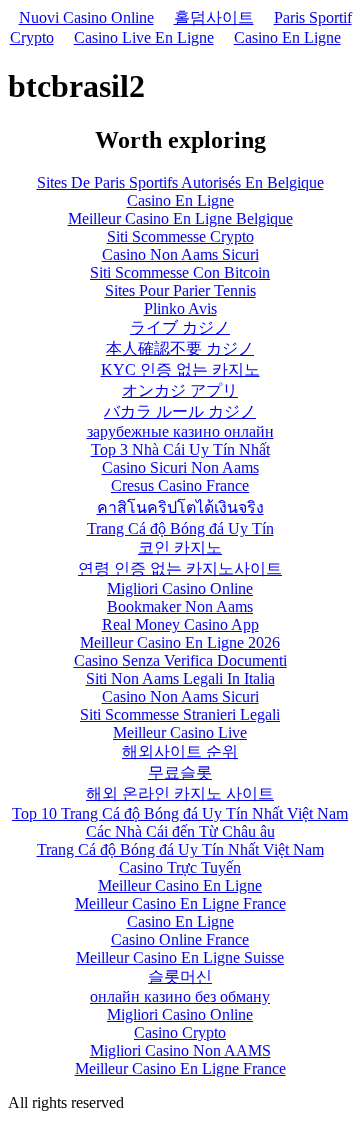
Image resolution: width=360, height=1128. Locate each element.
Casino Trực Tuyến (180, 867)
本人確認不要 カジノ (180, 348)
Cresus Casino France (180, 485)
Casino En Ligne (287, 37)
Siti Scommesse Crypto (180, 236)
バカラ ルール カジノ (180, 411)
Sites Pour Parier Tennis (180, 290)
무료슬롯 (180, 772)
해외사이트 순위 (180, 751)
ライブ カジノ (180, 327)
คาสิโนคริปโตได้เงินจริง (180, 507)
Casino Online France (180, 939)
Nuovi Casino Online (86, 17)
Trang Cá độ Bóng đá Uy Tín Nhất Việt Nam (180, 849)
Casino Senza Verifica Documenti (180, 660)
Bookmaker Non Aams (180, 606)
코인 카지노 (180, 547)
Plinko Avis (180, 308)
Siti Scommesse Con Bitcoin (180, 272)
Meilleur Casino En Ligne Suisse (180, 957)
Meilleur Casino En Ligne (180, 885)
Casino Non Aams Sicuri (180, 254)
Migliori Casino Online (180, 588)
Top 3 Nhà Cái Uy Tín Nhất (180, 449)
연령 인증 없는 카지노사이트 (180, 568)
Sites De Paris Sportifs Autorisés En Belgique (180, 182)
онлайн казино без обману (180, 996)
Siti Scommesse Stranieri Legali (180, 714)
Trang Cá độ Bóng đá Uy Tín (180, 528)
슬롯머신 (180, 976)
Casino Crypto (180, 1032)
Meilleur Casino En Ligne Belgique (180, 218)
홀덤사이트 (214, 17)
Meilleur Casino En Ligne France (180, 903)
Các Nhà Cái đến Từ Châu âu (180, 831)
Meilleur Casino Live (180, 732)
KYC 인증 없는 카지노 (180, 369)
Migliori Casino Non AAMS (180, 1050)
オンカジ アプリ (180, 390)
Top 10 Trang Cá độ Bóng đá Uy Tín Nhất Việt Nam (180, 813)
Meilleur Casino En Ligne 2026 (180, 642)
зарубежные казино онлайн (180, 431)
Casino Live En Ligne (144, 37)
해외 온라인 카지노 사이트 (180, 793)
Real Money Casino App (180, 624)
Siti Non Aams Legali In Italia (180, 678)
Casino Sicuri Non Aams (180, 467)
